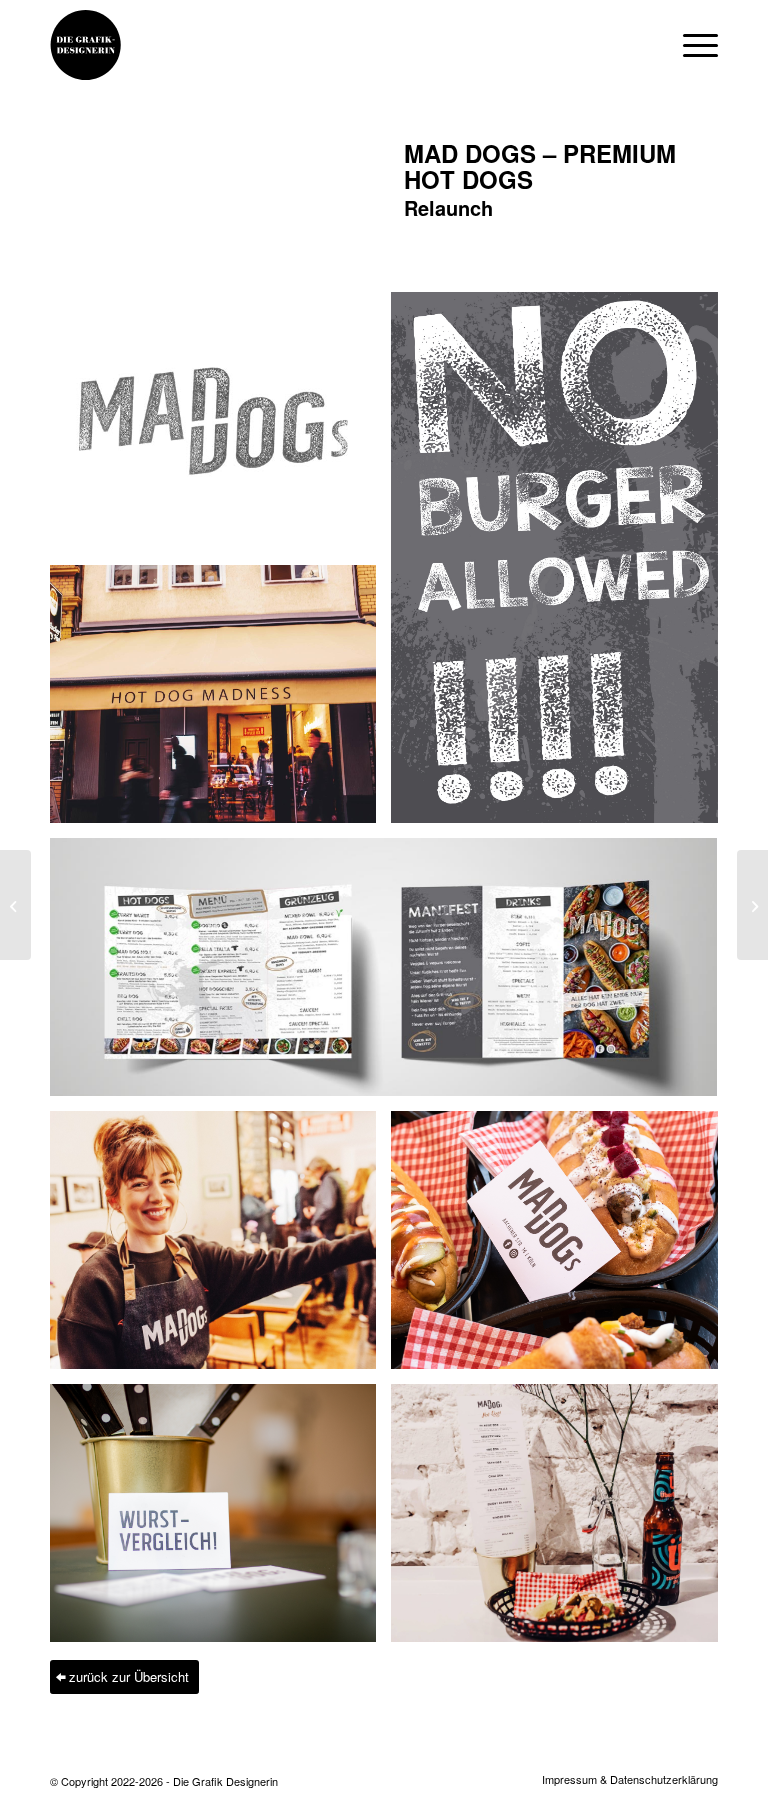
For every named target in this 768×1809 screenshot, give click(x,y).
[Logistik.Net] (752, 905)
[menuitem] (625, 1779)
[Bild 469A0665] (561, 1247)
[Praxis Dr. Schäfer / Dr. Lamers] (15, 905)
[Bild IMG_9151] (220, 701)
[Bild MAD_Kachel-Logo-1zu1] (220, 428)
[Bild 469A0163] (220, 1520)
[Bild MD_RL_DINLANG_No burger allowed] (561, 565)
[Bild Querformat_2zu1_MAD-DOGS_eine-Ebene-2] (391, 974)
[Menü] (690, 45)
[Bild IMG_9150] (561, 1520)
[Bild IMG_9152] (220, 1247)
